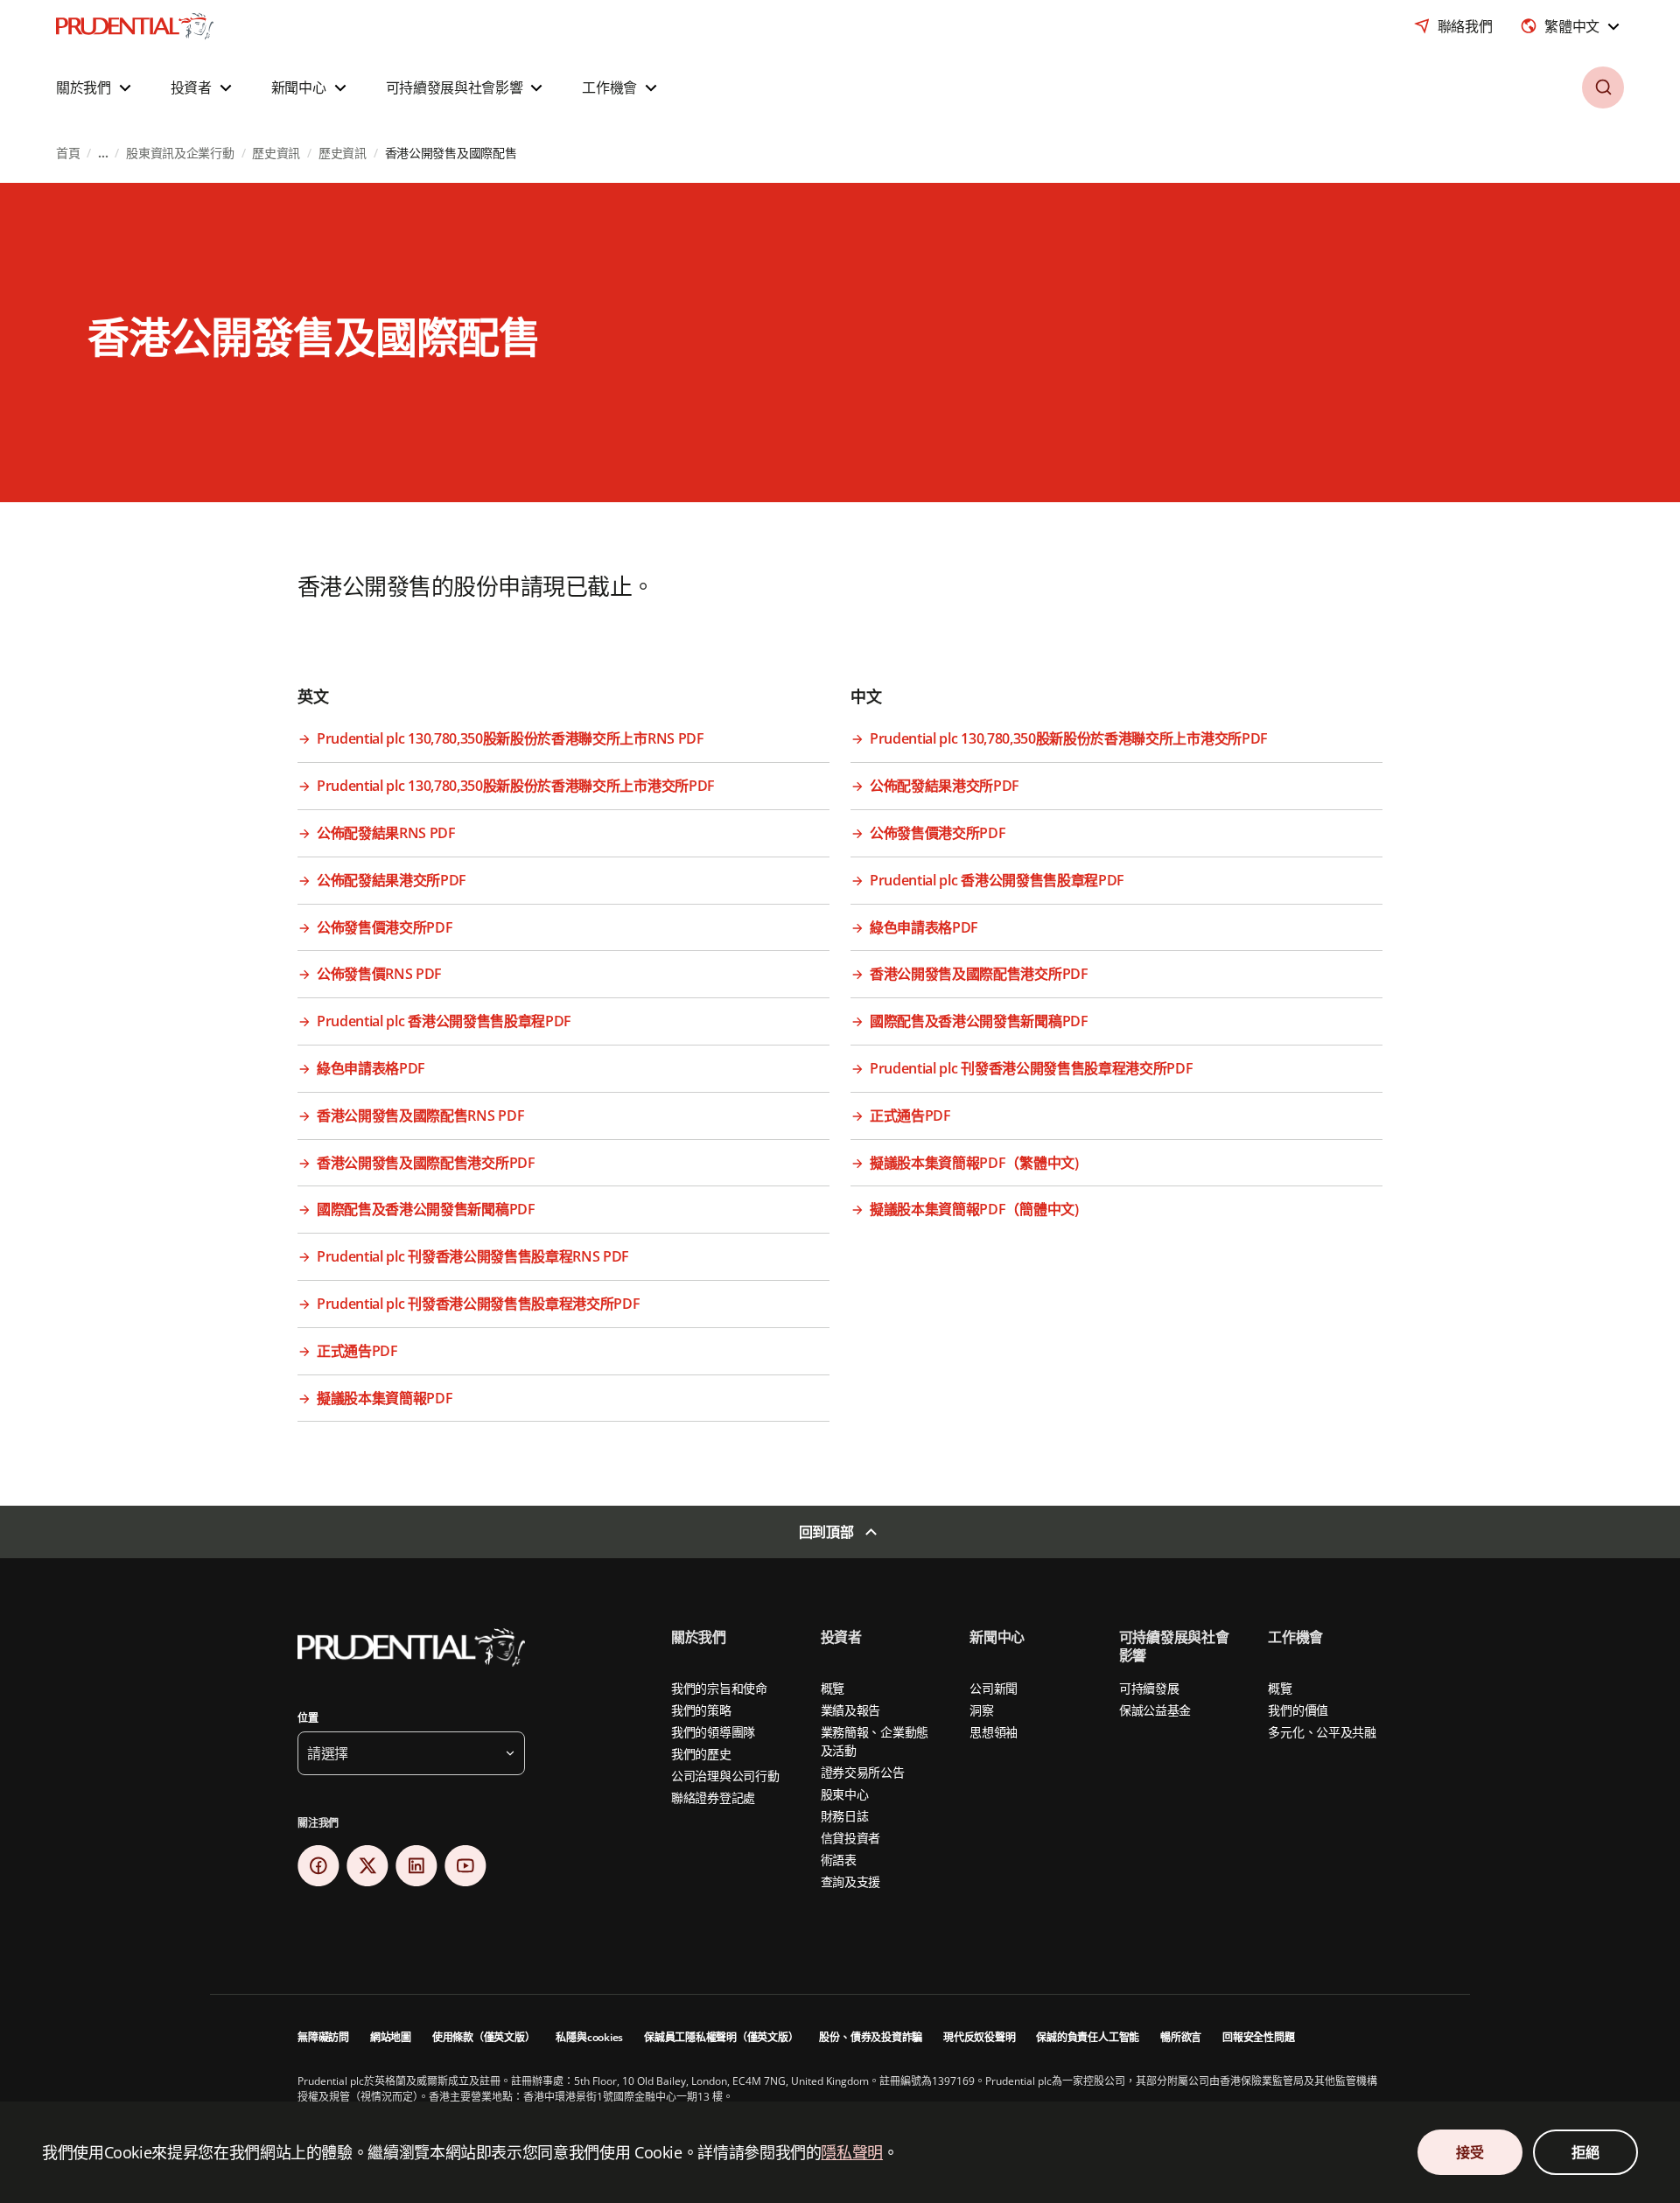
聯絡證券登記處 (713, 1797)
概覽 (833, 1688)
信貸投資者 (851, 1838)
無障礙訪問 (323, 2037)
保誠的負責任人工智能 (1088, 2037)
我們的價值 (1298, 1710)
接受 (1470, 2152)
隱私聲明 (852, 2152)
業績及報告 (851, 1710)
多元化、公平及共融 (1322, 1732)
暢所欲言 (1181, 2037)
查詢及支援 (851, 1881)
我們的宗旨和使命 (719, 1688)
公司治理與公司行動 (725, 1776)
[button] (96, 87)
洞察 (981, 1710)
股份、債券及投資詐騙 (871, 2037)
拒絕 (1585, 2152)
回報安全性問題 (1258, 2037)
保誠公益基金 (1155, 1710)
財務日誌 (845, 1816)
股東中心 (845, 1794)
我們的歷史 (701, 1754)
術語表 (839, 1860)
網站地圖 (391, 2037)
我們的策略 (701, 1710)
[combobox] (1572, 26)
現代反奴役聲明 (979, 2037)
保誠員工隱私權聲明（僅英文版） (721, 2037)
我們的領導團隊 (713, 1732)
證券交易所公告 (863, 1772)
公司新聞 (994, 1688)
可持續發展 (1149, 1688)
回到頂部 (826, 1532)
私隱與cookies (589, 2037)
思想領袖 (994, 1732)
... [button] (103, 153)
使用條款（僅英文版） (484, 2037)
